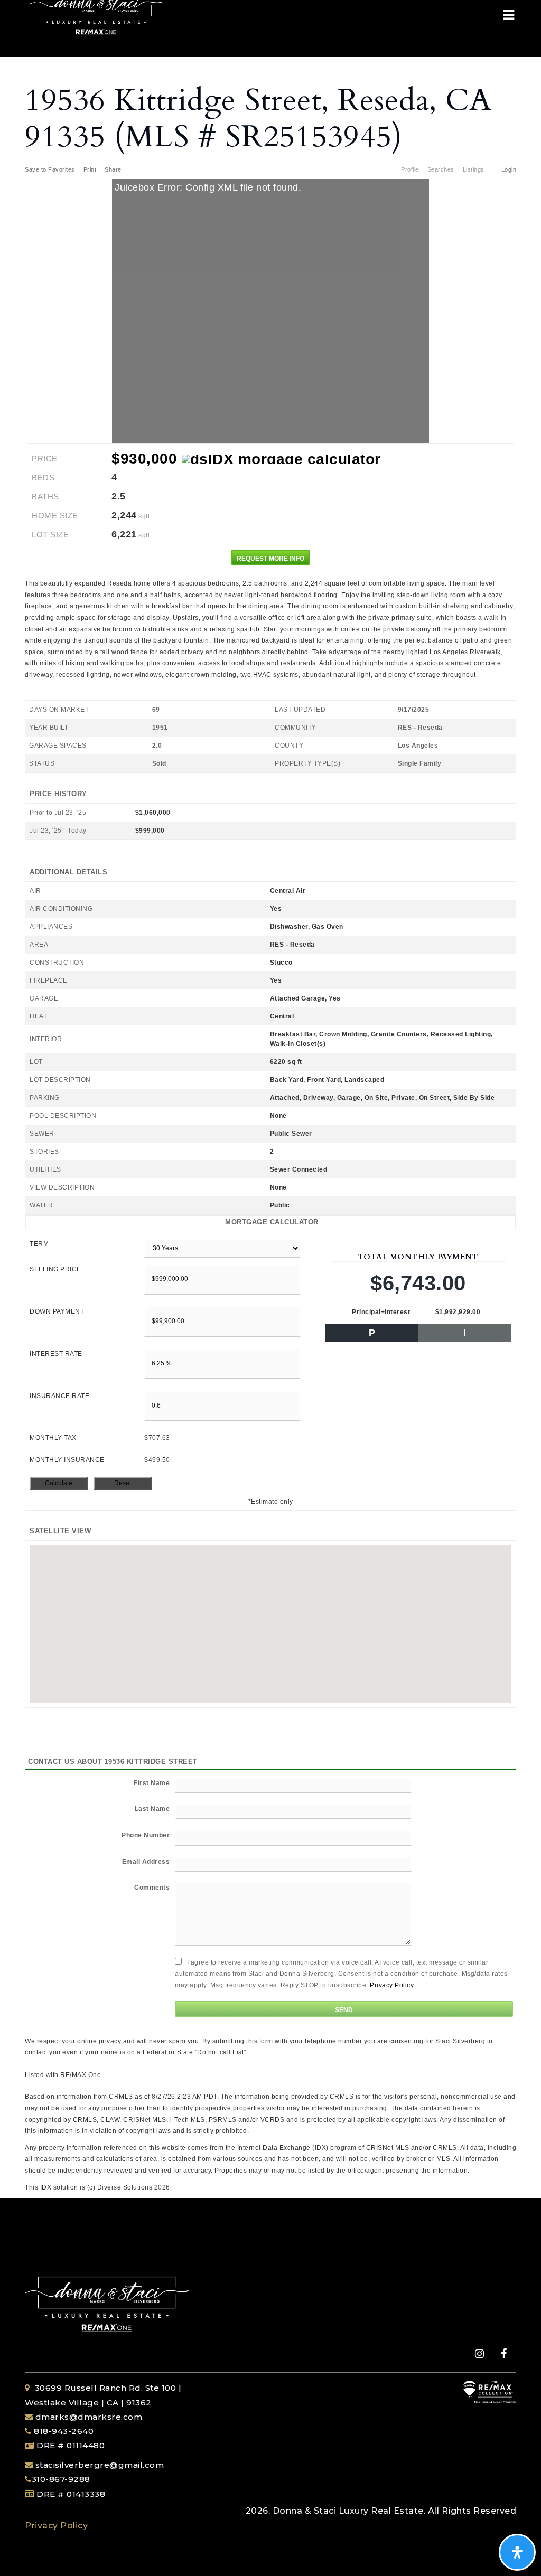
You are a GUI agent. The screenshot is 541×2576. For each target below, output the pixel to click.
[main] (270, 1125)
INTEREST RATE (56, 1354)
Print (90, 169)
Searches (441, 169)
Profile (410, 169)
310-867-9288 (61, 2479)
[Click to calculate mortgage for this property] (281, 459)
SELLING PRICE (55, 1269)
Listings (474, 169)
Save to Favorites (50, 169)
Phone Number (146, 1835)
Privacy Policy (392, 1985)
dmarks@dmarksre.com (89, 2417)
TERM (39, 1244)
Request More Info (270, 559)
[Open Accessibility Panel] (517, 2552)
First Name (152, 1783)
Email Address (146, 1862)
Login (509, 169)
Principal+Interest (381, 1312)
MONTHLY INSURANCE (67, 1460)
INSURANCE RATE (59, 1396)
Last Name (152, 1809)
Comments (152, 1888)
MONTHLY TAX (53, 1438)
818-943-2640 (63, 2431)
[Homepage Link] (96, 12)
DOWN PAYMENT (57, 1311)
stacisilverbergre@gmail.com (100, 2465)
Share (114, 169)
